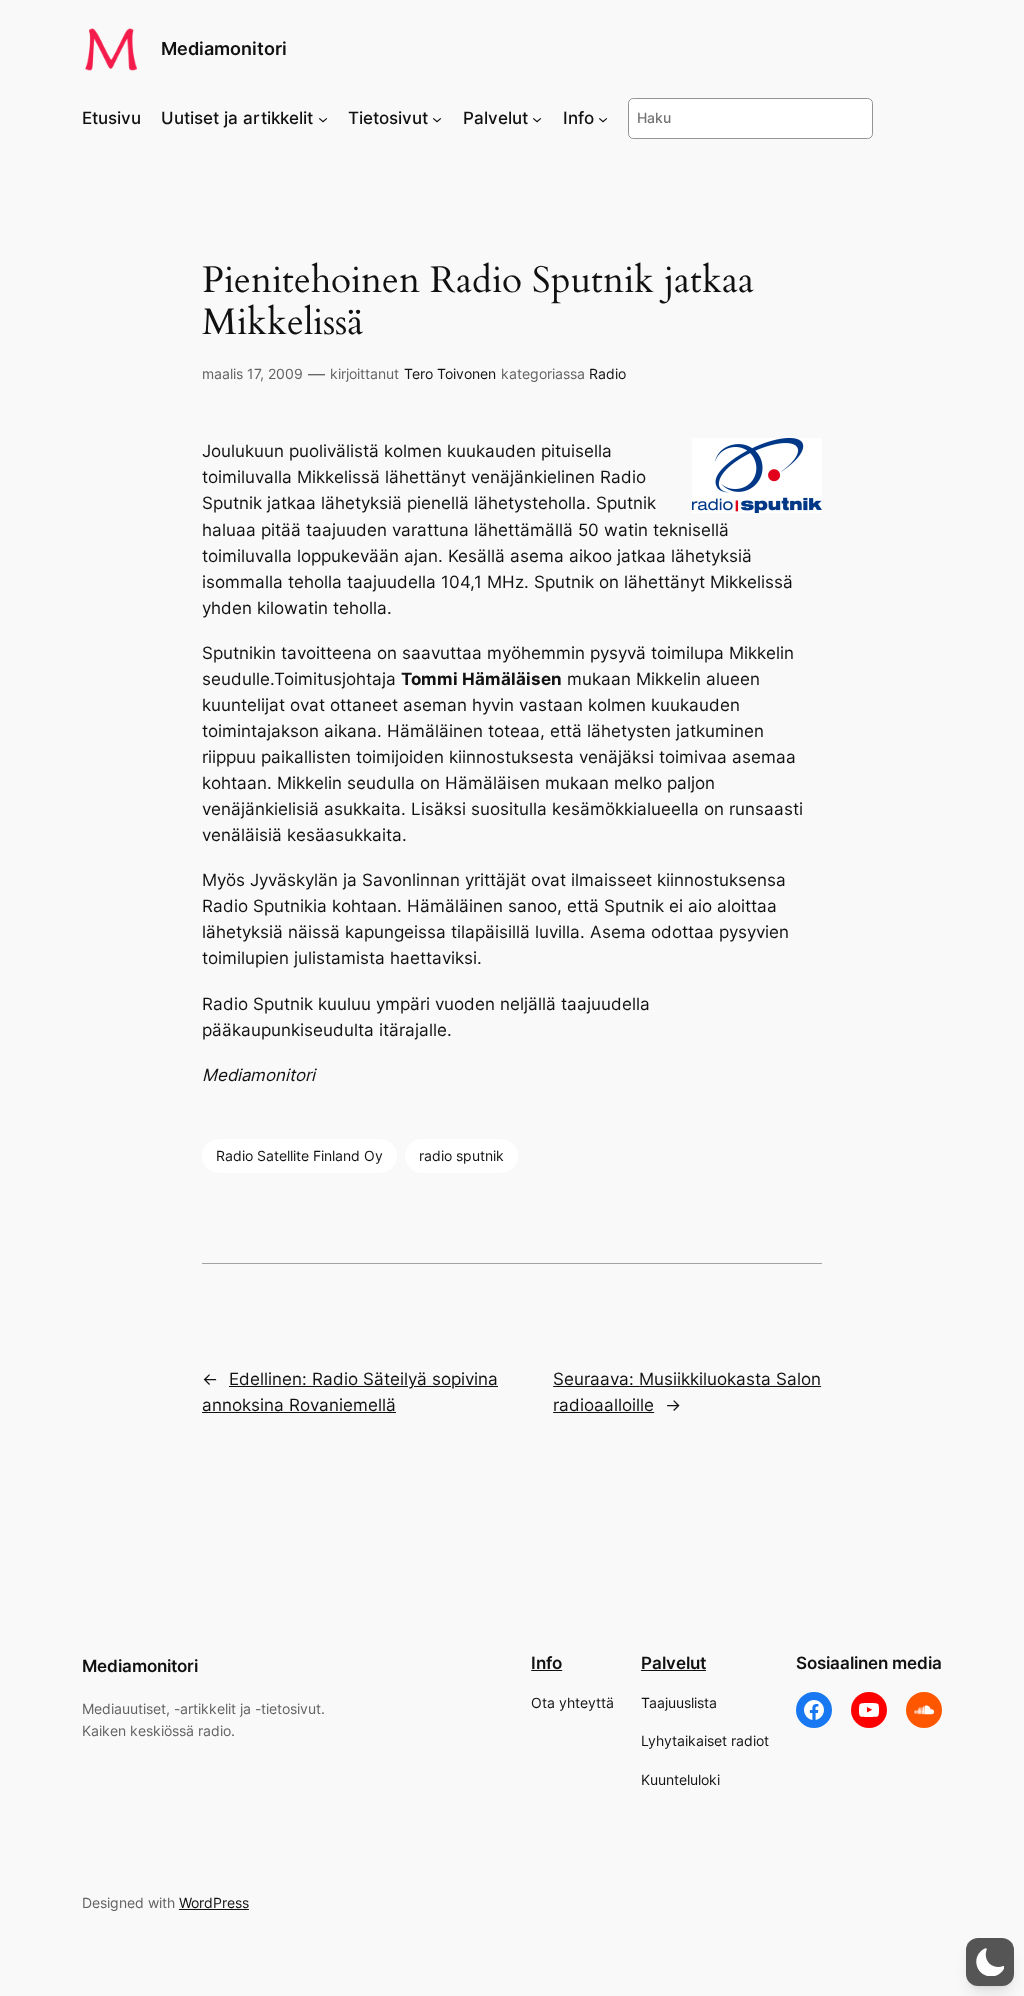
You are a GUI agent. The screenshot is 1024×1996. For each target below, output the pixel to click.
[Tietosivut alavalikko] (437, 118)
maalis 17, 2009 (252, 373)
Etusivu (111, 118)
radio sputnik (461, 1155)
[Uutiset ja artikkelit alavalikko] (323, 118)
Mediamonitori (224, 48)
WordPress (214, 1902)
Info (546, 1663)
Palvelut (673, 1663)
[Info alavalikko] (603, 118)
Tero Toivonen (450, 373)
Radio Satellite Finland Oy (299, 1155)
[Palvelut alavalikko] (537, 118)
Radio (607, 373)
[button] (990, 1962)
